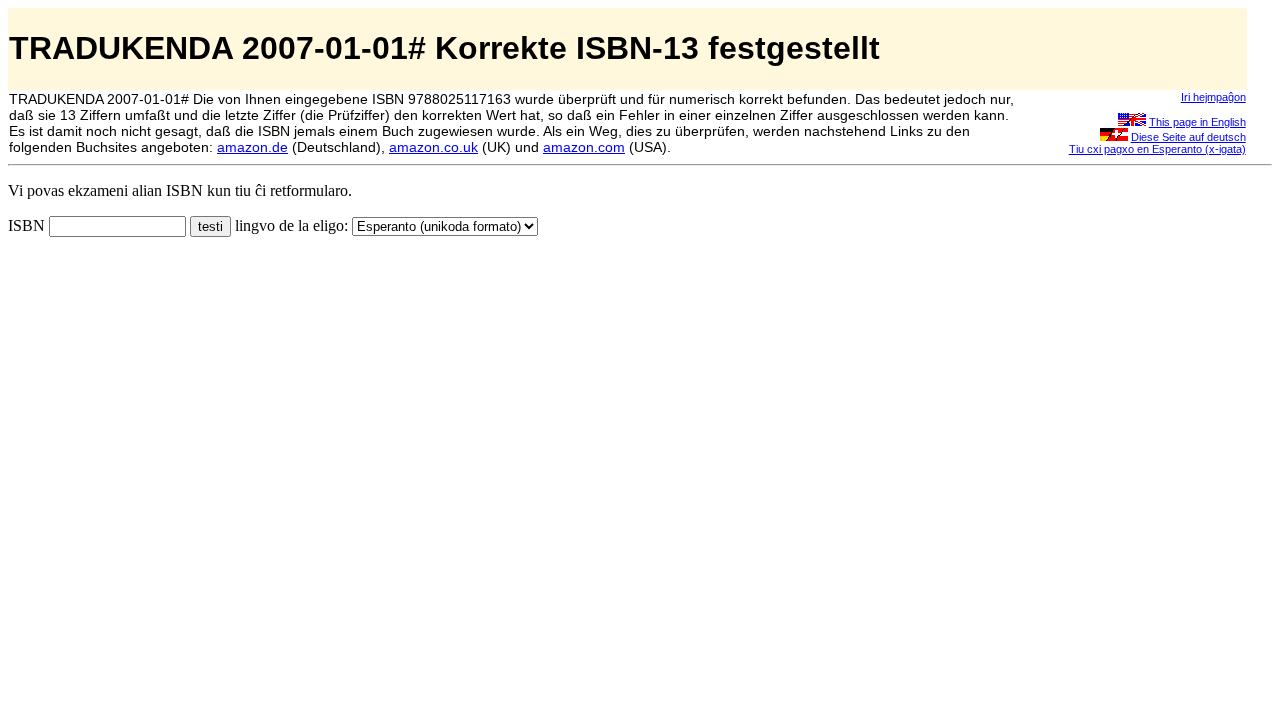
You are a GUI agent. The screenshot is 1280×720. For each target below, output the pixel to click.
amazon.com (584, 147)
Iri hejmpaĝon (1213, 97)
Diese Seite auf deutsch (1188, 137)
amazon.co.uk (433, 147)
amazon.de (252, 147)
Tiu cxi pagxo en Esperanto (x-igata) (1157, 149)
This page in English (1197, 122)
